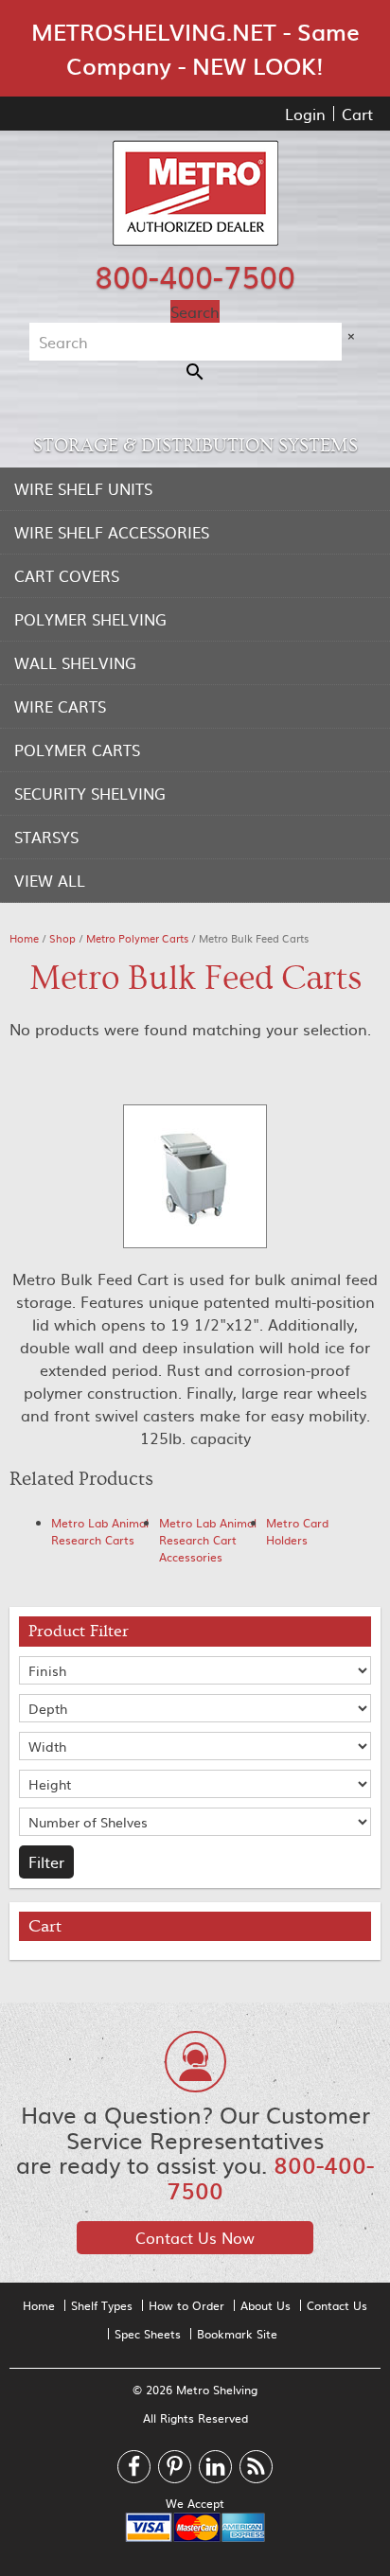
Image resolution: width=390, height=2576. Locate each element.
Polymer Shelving (90, 619)
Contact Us (337, 2305)
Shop (62, 938)
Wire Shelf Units (83, 488)
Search (195, 311)
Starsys (46, 837)
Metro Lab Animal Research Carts (100, 1531)
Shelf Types (102, 2305)
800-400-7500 (195, 275)
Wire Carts (60, 706)
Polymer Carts (77, 750)
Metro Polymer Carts (137, 938)
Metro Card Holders (297, 1531)
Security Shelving (90, 793)
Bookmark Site (237, 2334)
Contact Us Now (195, 2237)
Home (24, 938)
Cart (357, 114)
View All (50, 880)
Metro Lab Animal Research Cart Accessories (208, 1540)
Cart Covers (67, 575)
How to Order (186, 2305)
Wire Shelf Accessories (112, 532)
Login (305, 114)
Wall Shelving (75, 662)
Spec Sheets (148, 2334)
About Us (266, 2305)
